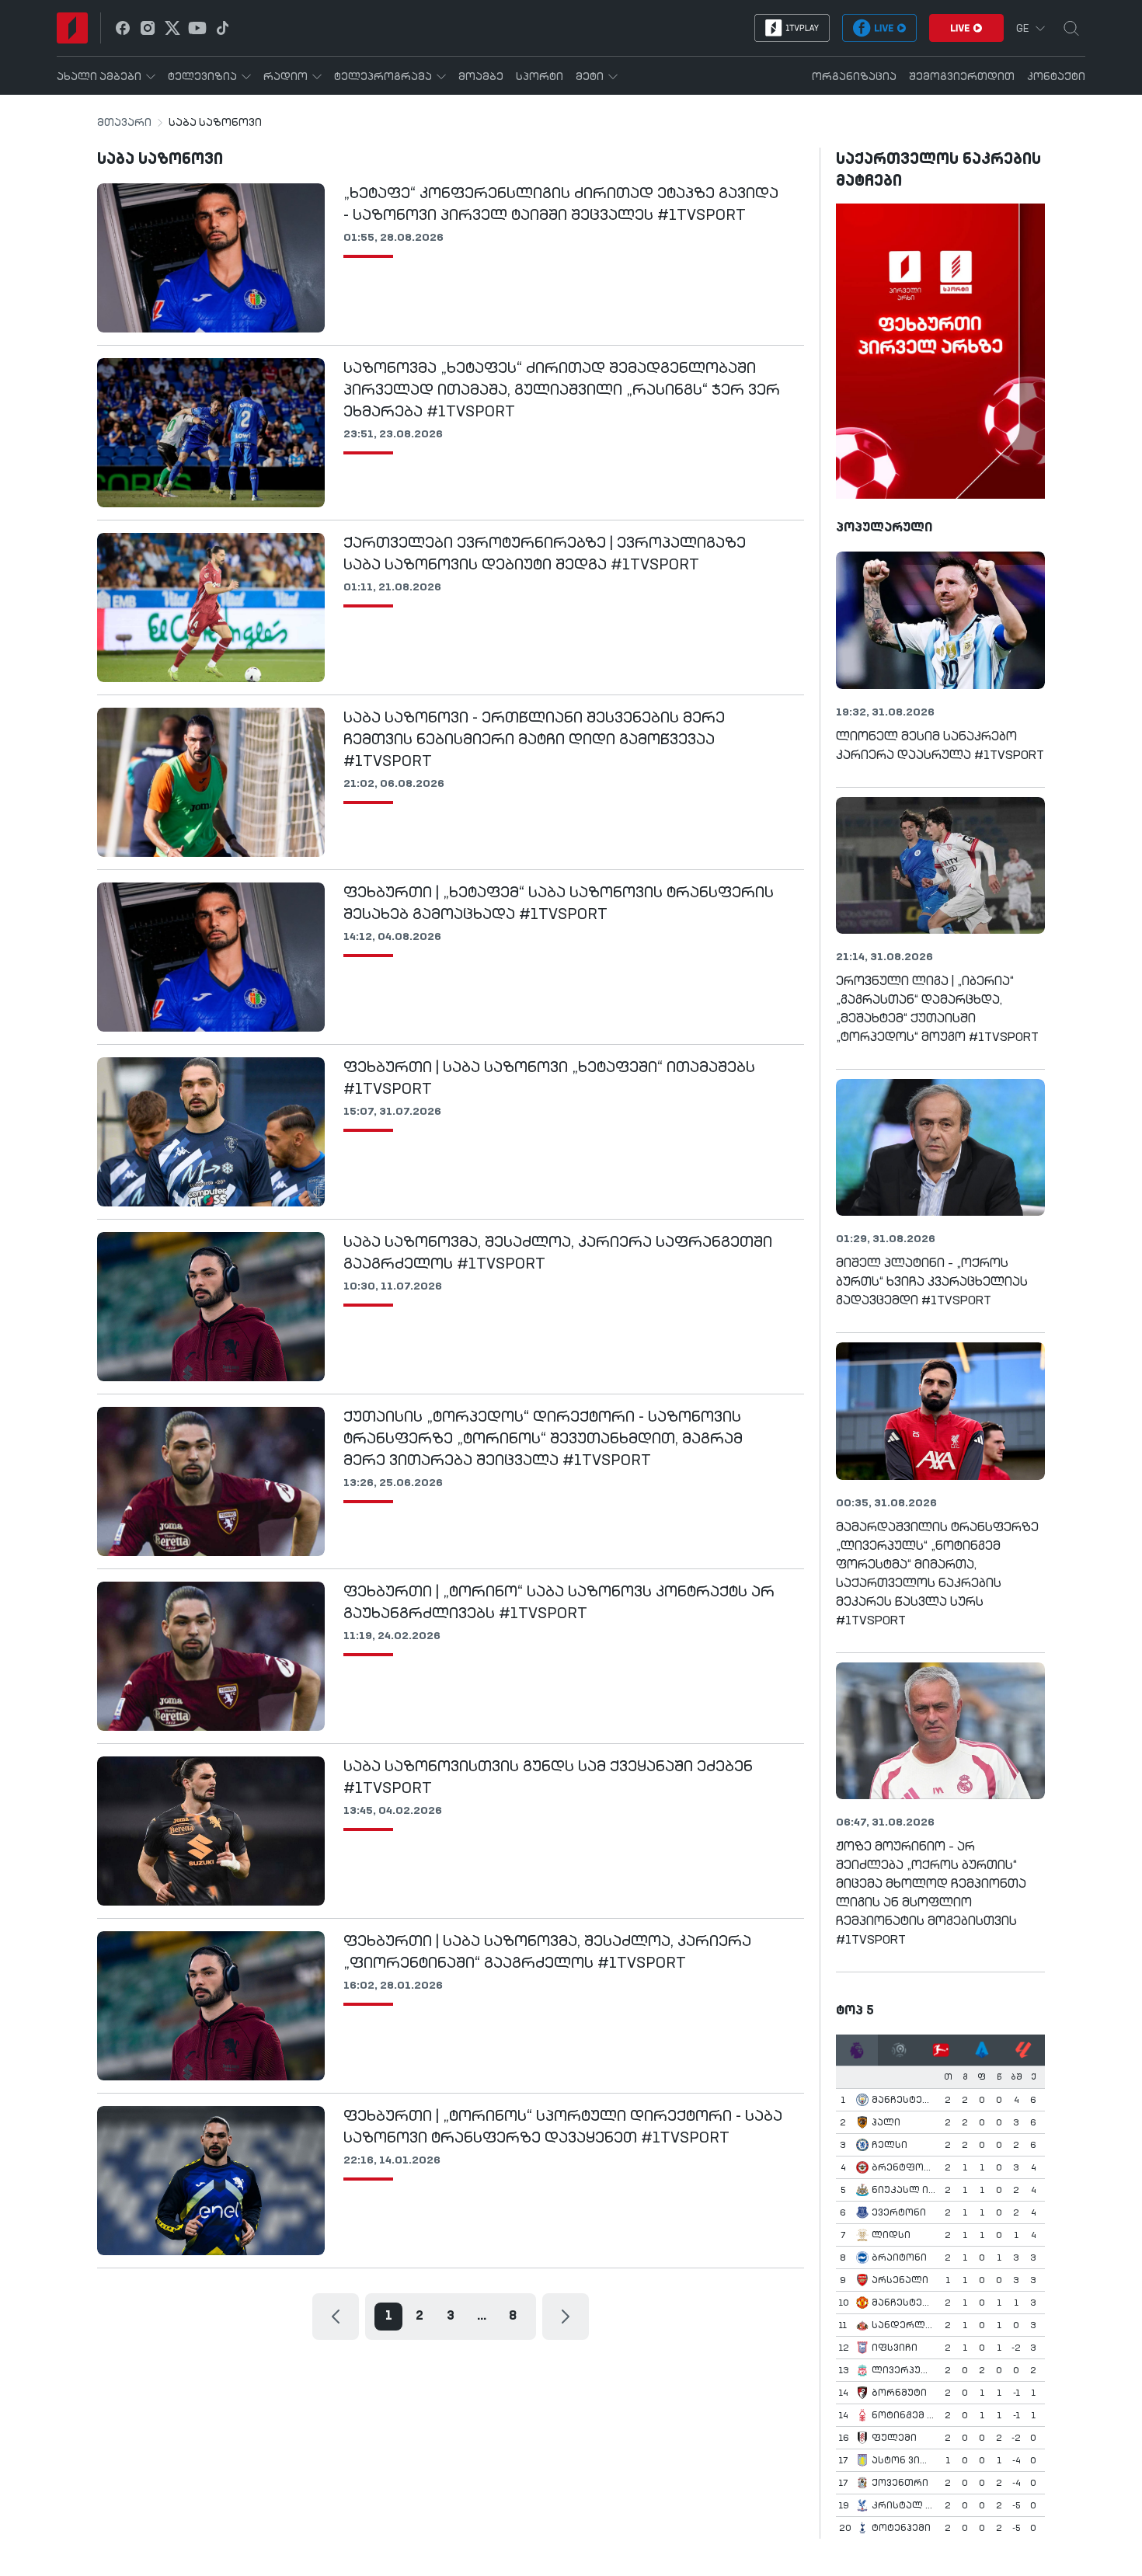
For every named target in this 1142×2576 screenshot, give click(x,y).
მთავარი (124, 123)
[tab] (857, 2050)
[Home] (72, 28)
